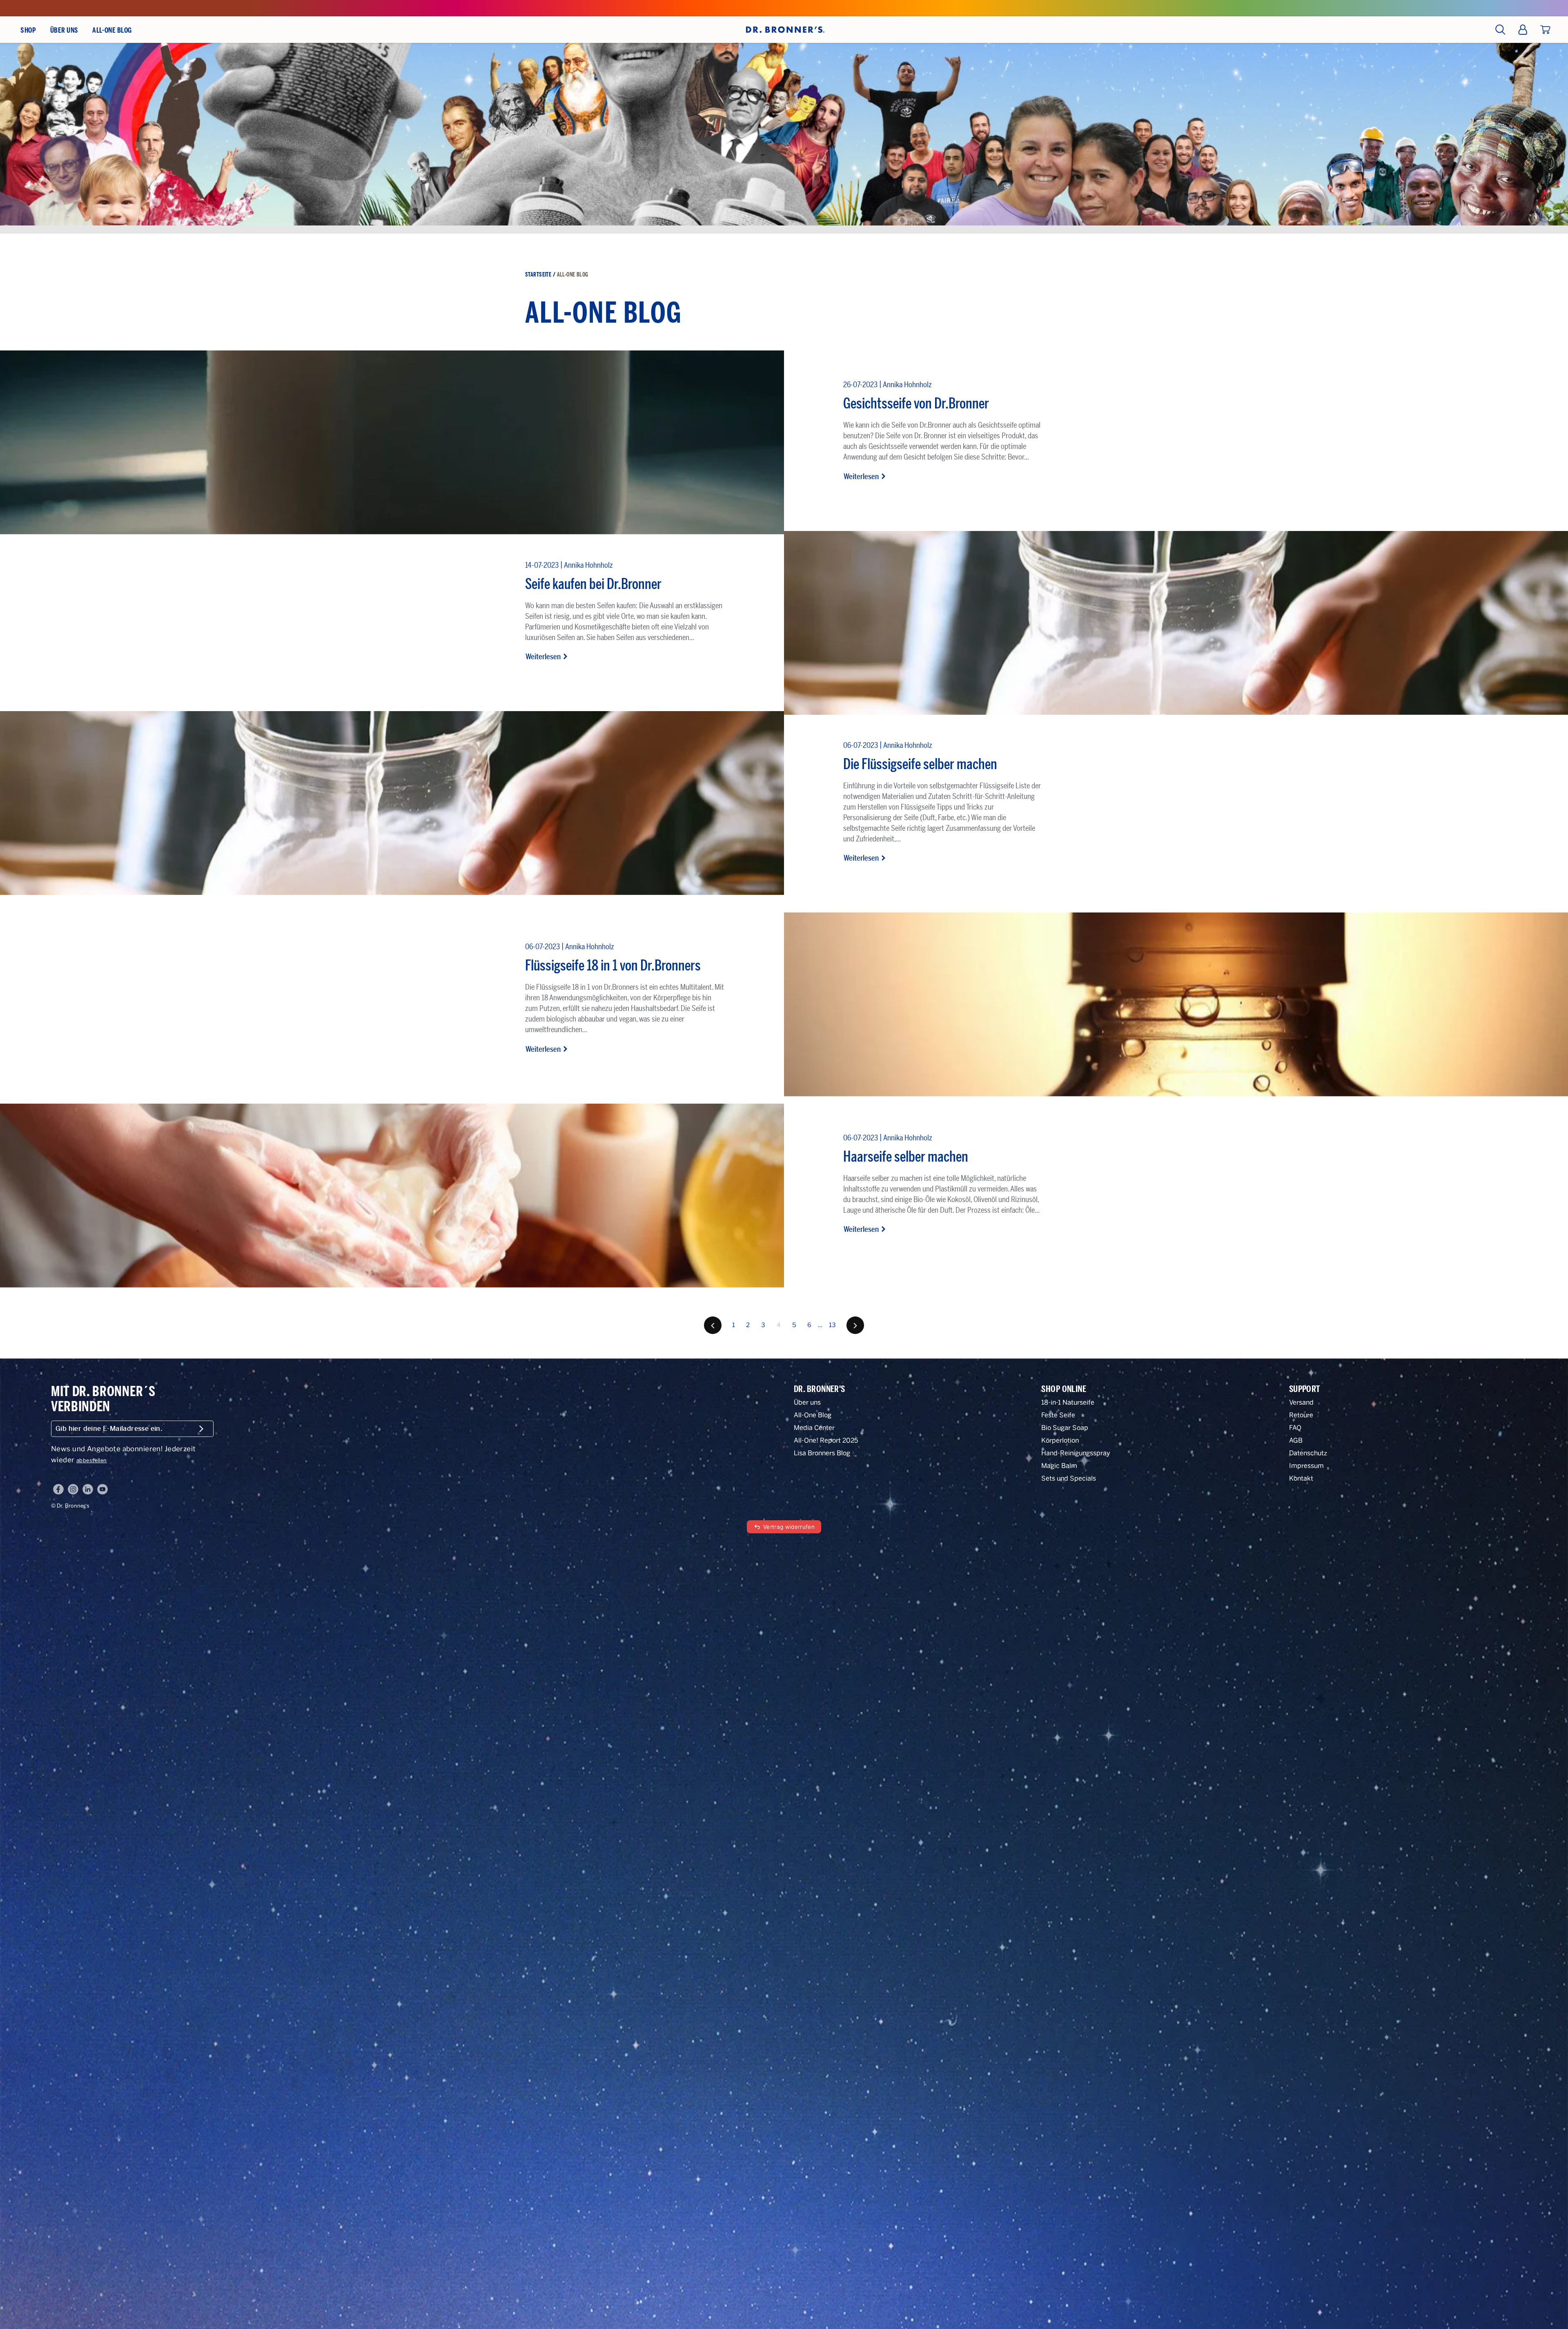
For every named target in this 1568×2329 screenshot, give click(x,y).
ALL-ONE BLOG (112, 30)
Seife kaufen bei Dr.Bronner (593, 584)
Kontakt (1301, 1478)
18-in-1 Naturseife (1068, 1402)
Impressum (1306, 1466)
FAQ (1295, 1428)
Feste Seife (1058, 1415)
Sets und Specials (1069, 1478)
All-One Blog (813, 1415)
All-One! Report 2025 (826, 1440)
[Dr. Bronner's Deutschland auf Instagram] (73, 1489)
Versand (1301, 1402)
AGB (1296, 1440)
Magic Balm (1059, 1466)
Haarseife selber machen (906, 1157)
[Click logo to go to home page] (784, 29)
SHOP (28, 30)
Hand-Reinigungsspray (1076, 1453)
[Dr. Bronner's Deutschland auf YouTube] (102, 1489)
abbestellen (92, 1460)
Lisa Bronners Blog (822, 1453)
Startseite (538, 275)
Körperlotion (1060, 1440)
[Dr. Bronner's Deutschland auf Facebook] (58, 1489)
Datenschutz (1308, 1453)
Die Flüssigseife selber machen (920, 764)
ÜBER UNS (64, 30)
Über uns (807, 1402)
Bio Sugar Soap (1065, 1428)
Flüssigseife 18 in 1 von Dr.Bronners (613, 965)
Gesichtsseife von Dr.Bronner (916, 403)
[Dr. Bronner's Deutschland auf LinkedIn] (88, 1489)
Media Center (814, 1428)
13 (833, 1325)
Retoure (1301, 1415)
